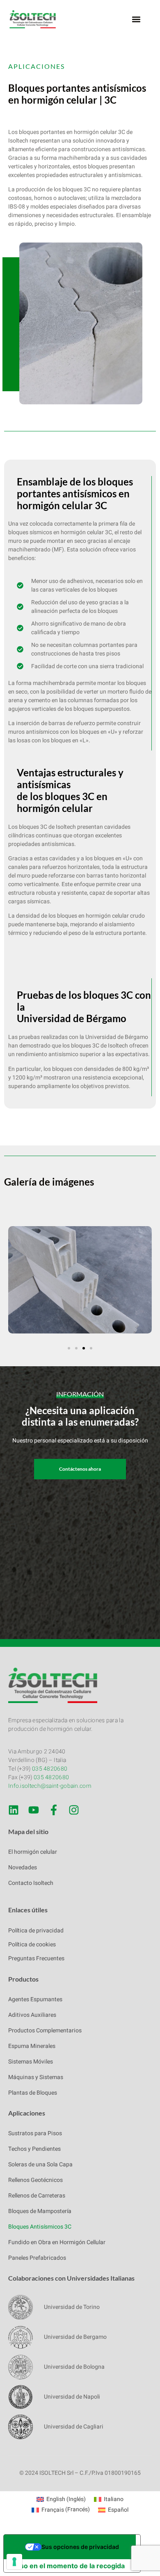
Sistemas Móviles (31, 2062)
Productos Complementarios (45, 2031)
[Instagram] (74, 1810)
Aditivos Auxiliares (32, 2015)
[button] (136, 19)
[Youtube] (34, 1810)
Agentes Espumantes (35, 1999)
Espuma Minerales (32, 2046)
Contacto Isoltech (31, 1883)
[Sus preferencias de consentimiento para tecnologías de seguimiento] (14, 2562)
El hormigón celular (33, 1852)
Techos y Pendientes (34, 2149)
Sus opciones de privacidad (80, 2547)
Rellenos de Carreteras (37, 2196)
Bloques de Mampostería (40, 2211)
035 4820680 (50, 1769)
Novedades (23, 1867)
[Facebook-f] (54, 1810)
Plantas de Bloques (33, 2093)
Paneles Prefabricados (37, 2258)
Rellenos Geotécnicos (35, 2180)
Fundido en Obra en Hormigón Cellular (57, 2242)
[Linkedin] (14, 1810)
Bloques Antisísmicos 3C (40, 2227)
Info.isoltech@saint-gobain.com (50, 1786)
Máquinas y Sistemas (36, 2077)
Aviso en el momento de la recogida (67, 2566)
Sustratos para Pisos (35, 2133)
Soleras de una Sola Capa (40, 2164)
